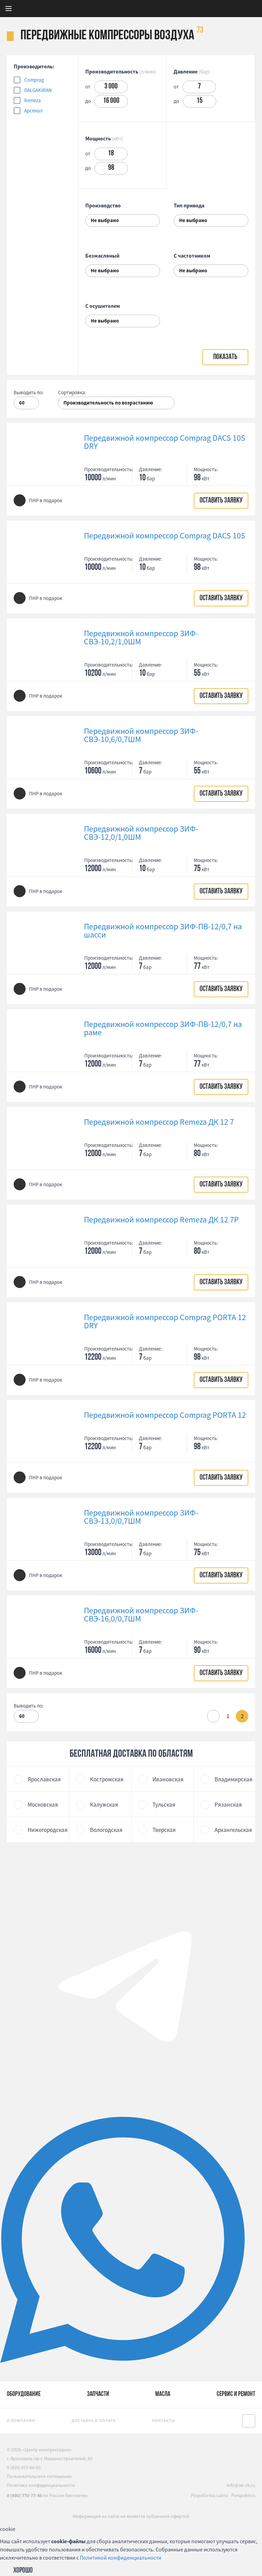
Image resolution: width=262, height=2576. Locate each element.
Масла (163, 2394)
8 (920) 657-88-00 (24, 2467)
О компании (21, 2420)
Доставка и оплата (94, 2420)
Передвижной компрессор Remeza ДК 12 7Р (161, 1220)
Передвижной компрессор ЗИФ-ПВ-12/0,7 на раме (163, 1028)
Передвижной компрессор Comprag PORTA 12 (165, 1415)
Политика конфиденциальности (41, 2485)
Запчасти (98, 2394)
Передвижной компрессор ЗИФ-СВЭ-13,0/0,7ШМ (141, 1517)
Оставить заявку (221, 501)
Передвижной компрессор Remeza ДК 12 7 (159, 1122)
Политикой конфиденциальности (121, 2558)
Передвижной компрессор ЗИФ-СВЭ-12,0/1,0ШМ (141, 833)
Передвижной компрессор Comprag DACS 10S (165, 536)
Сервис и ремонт (236, 2394)
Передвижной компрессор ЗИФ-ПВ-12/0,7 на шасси (163, 931)
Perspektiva (243, 2495)
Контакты (164, 2420)
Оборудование (24, 2394)
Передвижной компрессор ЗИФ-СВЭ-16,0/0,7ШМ (141, 1615)
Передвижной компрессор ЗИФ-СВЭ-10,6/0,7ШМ (141, 735)
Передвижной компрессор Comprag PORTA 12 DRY (165, 1321)
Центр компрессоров (168, 9)
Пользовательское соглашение (39, 2476)
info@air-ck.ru (241, 2485)
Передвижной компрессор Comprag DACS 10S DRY (165, 442)
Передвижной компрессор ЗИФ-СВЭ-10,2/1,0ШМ (141, 638)
